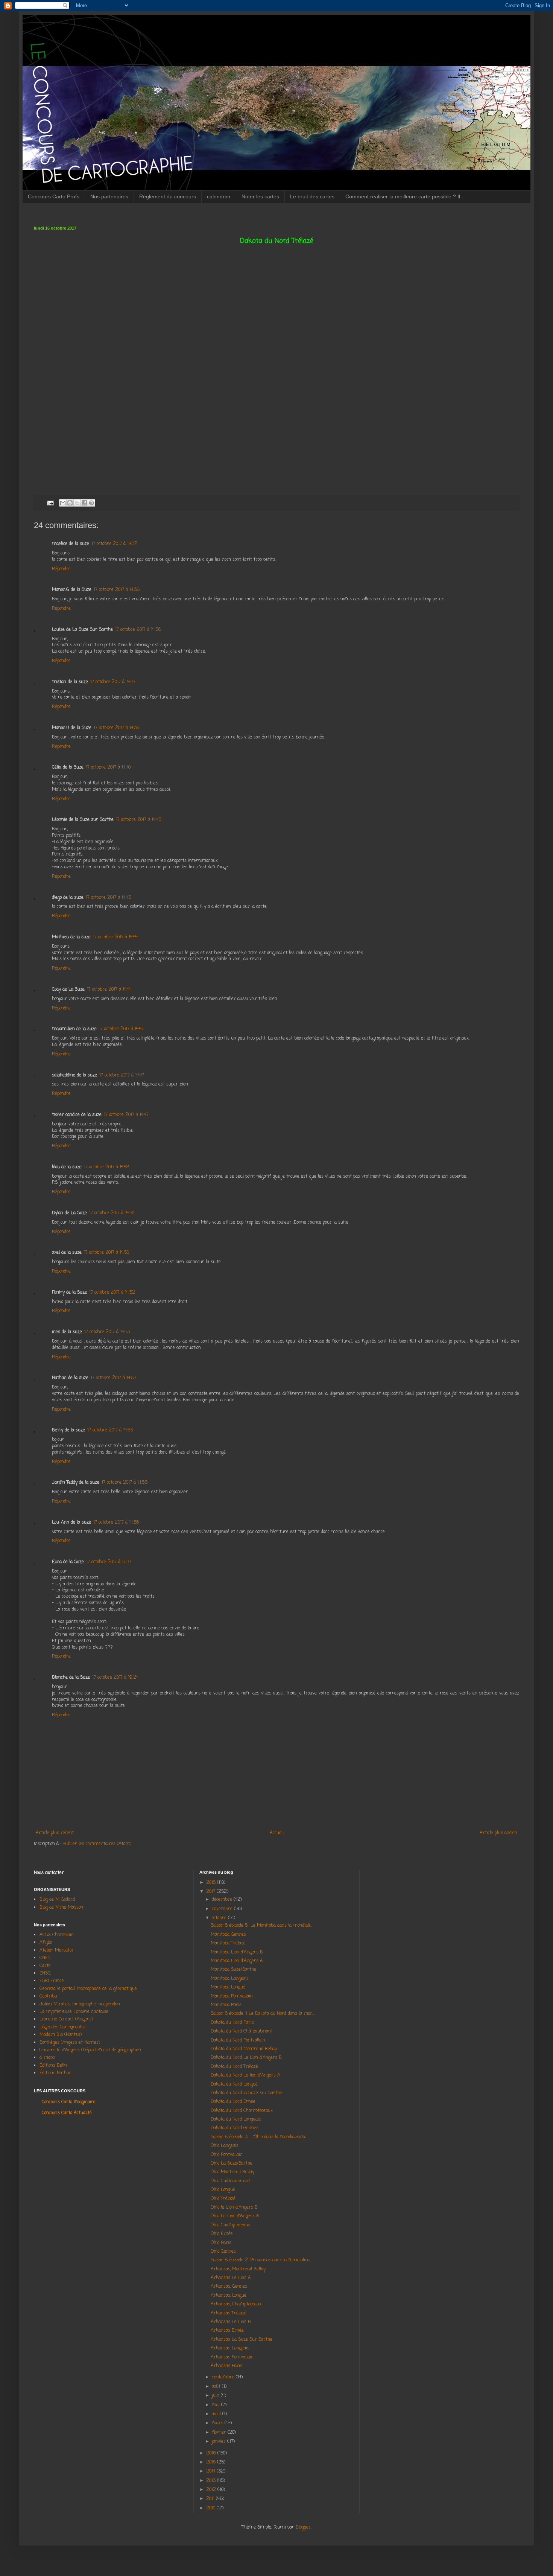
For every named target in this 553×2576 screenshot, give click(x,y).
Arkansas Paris (226, 2366)
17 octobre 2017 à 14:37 (113, 682)
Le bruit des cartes (312, 196)
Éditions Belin (53, 2066)
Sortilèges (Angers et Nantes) (70, 2043)
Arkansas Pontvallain (232, 2357)
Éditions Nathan (55, 2073)
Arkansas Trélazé (229, 2313)
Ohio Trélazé (223, 2199)
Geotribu (48, 1996)
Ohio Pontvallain (227, 2155)
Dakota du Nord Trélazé (234, 2067)
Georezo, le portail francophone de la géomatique (88, 1989)
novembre (223, 1909)
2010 (211, 2508)
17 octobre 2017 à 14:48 (106, 1167)
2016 (212, 2453)
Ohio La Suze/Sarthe (232, 2163)
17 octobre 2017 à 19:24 (115, 1678)
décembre (223, 1900)
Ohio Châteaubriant (230, 2181)
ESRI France (52, 1981)
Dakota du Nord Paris (232, 2023)
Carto (45, 1966)
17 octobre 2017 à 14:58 (116, 1522)
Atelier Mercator (57, 1950)
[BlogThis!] (70, 503)
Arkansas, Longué (229, 2296)
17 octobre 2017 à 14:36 (117, 590)
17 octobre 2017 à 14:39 (117, 728)
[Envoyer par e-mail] (63, 503)
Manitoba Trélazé (228, 1943)
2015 (212, 2462)
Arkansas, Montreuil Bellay (238, 2269)
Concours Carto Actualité (67, 2113)
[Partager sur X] (77, 503)
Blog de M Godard (57, 1900)
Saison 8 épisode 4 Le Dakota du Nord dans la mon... (263, 2014)
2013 (212, 2481)
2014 (211, 2471)
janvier (220, 2442)
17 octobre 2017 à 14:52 (112, 1293)
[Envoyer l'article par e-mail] (50, 503)
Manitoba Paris (226, 2005)
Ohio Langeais (225, 2146)
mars (218, 2423)
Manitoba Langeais (230, 1979)
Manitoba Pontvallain (232, 1996)
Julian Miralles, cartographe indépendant (81, 2004)
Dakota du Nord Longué (234, 2084)
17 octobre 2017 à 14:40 (108, 767)
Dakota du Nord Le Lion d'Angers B (246, 2058)
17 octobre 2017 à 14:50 (112, 1213)
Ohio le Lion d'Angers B (234, 2208)
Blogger (303, 2527)
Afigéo (46, 1943)
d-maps (47, 2058)
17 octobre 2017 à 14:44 (115, 937)
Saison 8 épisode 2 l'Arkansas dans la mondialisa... (261, 2260)
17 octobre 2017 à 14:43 (138, 820)
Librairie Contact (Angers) (66, 2019)
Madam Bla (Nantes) (61, 2035)
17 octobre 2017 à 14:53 (107, 1332)
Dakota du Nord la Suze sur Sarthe (246, 2093)
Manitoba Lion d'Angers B (237, 1952)
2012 (212, 2490)
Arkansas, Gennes (229, 2287)
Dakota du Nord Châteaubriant (242, 2031)
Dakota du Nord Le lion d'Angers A (245, 2075)
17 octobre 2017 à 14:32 (114, 544)
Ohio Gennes (223, 2252)
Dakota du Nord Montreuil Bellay (245, 2049)
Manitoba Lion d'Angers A (237, 1961)
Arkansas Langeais (230, 2348)
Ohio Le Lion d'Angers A (235, 2216)
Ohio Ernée (222, 2234)
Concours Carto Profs (54, 196)
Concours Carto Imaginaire (69, 2102)
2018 (212, 1883)
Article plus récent (55, 1833)
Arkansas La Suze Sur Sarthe (242, 2340)
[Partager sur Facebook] (84, 503)
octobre (220, 1918)
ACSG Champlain (57, 1935)
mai (216, 2405)
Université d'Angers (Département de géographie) (90, 2050)
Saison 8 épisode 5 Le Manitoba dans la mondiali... (261, 1926)
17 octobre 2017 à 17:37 (109, 1562)
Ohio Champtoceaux (230, 2225)
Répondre (61, 569)
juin (216, 2396)
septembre (224, 2377)
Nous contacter (49, 1873)
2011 (211, 2499)
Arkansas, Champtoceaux (236, 2304)
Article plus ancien (498, 1833)
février (220, 2433)
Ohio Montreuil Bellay (232, 2172)
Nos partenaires (109, 196)
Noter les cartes (260, 196)
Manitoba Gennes (229, 1935)
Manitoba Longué (228, 1987)
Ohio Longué (223, 2190)
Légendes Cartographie (63, 2027)
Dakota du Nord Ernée (233, 2102)
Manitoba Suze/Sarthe (233, 1970)
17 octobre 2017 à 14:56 (125, 1483)
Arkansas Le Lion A (231, 2278)
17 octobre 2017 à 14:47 (121, 1029)
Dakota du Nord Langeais (236, 2119)
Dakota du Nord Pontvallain (238, 2040)
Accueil (277, 1833)
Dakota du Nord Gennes (235, 2128)
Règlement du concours (168, 196)
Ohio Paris (221, 2243)
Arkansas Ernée (227, 2331)
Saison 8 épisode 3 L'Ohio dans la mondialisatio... (260, 2137)
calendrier (219, 196)
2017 (211, 1892)
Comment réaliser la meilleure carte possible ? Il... (405, 196)
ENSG (45, 1973)
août (217, 2387)
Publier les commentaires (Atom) (97, 1844)
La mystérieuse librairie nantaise (74, 2012)
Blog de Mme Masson (61, 1908)
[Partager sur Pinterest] (91, 503)
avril (217, 2414)
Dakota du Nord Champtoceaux (242, 2111)
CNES (45, 1958)
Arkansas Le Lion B (231, 2322)
